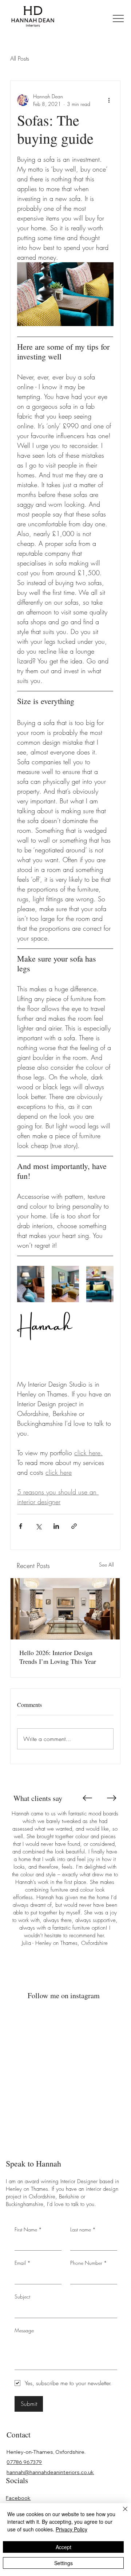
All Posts (20, 58)
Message (24, 2330)
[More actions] (109, 100)
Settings (63, 2563)
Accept (63, 2547)
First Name (28, 2229)
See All (106, 1565)
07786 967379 (24, 2462)
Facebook (18, 2498)
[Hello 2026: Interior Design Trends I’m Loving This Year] (65, 1609)
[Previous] (87, 1798)
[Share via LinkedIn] (56, 1526)
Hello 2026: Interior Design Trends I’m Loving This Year (58, 1657)
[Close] (121, 2513)
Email (23, 2263)
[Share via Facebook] (21, 1526)
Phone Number (89, 2263)
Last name (83, 2229)
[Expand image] (31, 1284)
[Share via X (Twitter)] (38, 1526)
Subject (22, 2297)
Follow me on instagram (64, 1995)
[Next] (112, 1798)
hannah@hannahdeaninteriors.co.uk (50, 2472)
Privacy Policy (72, 2529)
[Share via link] (74, 1526)
